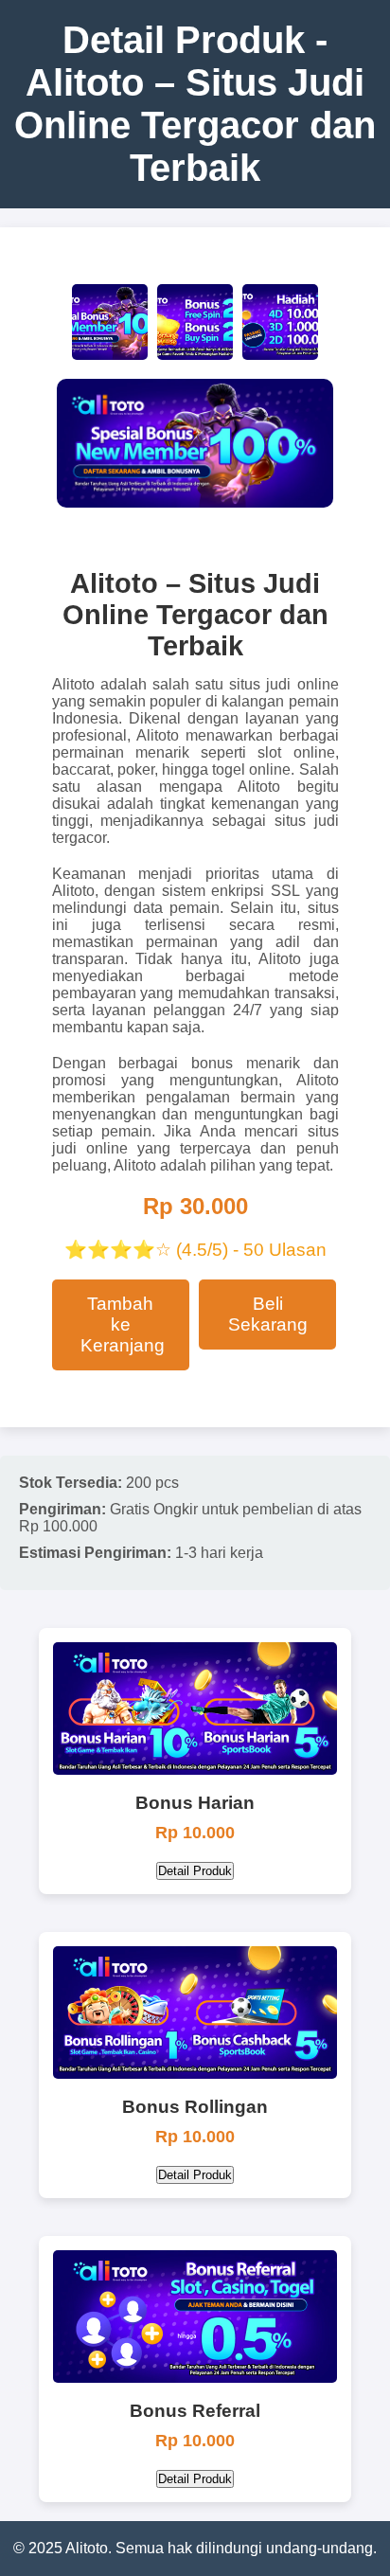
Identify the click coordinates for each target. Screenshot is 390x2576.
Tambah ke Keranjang (123, 1324)
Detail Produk (195, 1871)
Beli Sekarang (268, 1314)
